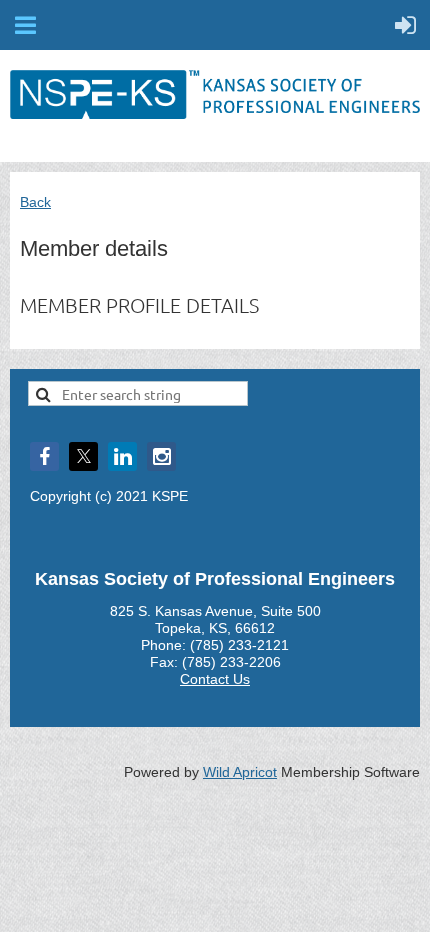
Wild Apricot (240, 772)
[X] (83, 456)
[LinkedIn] (122, 456)
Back (35, 202)
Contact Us (215, 679)
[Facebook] (44, 456)
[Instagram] (161, 456)
